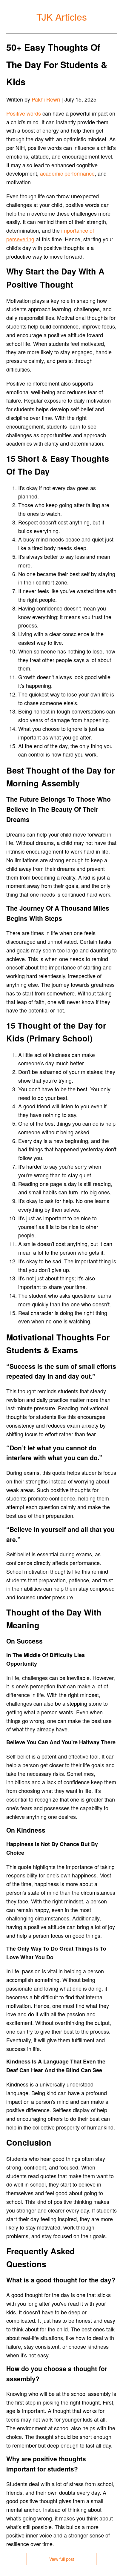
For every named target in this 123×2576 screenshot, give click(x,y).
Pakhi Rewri (46, 99)
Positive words (24, 113)
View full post (62, 2559)
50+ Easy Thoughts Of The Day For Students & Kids (57, 64)
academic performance (67, 173)
